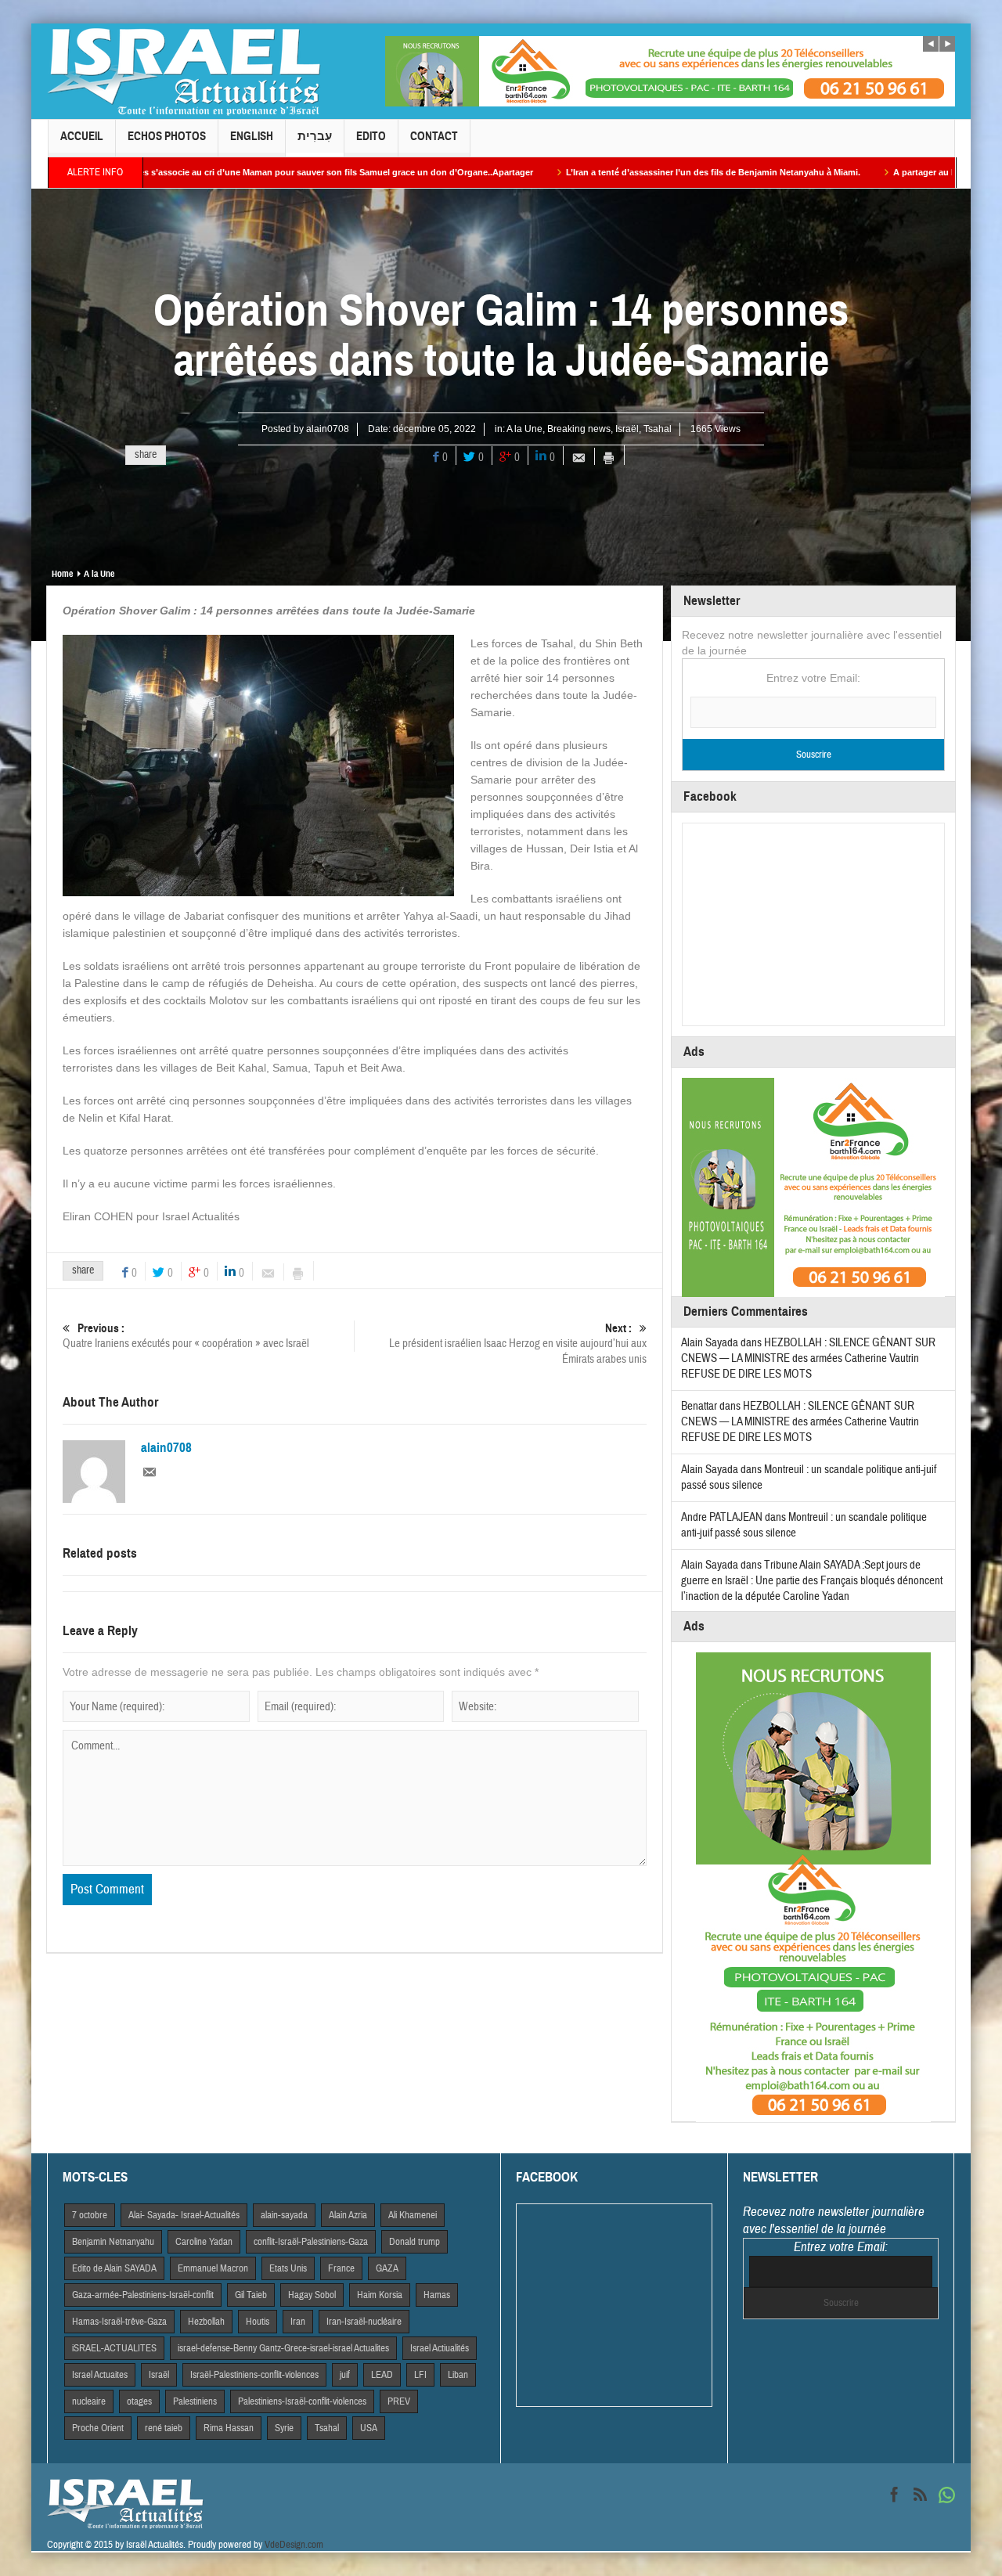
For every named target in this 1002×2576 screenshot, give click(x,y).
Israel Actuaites (100, 2375)
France (341, 2268)
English (252, 136)
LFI (420, 2375)
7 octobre (90, 2215)
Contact (434, 136)
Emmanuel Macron (213, 2268)
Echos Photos (167, 136)
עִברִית (315, 136)
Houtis (258, 2322)
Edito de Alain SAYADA (114, 2268)
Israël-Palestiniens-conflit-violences (254, 2375)
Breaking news (579, 429)
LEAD (382, 2375)
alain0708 (328, 429)
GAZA (387, 2268)
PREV (399, 2401)
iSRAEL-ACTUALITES (114, 2348)
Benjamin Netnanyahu (113, 2242)
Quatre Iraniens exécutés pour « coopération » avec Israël (186, 1336)
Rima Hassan (229, 2428)
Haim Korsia (380, 2295)
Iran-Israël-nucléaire (364, 2322)
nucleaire (89, 2401)
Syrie (284, 2428)
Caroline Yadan (204, 2242)
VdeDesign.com (294, 2545)
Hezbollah (206, 2322)
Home (62, 574)
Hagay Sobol (312, 2295)
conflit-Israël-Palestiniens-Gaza (311, 2242)
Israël (627, 429)
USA (369, 2428)
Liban (458, 2375)
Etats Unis (288, 2268)
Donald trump (414, 2242)
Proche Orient (98, 2428)
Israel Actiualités (440, 2348)
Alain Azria (348, 2215)
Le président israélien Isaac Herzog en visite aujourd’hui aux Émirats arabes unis (518, 1344)
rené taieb (164, 2428)
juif (345, 2375)
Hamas (437, 2295)
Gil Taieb (251, 2295)
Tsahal (658, 429)
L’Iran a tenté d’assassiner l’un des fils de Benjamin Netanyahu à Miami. (604, 172)
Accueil (82, 136)
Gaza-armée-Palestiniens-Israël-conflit (143, 2295)
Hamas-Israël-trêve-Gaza (119, 2322)
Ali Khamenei (413, 2215)
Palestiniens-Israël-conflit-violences (302, 2401)
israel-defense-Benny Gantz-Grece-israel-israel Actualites (283, 2348)
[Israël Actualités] (184, 71)
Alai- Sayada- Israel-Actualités (184, 2215)
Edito (371, 136)
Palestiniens (195, 2401)
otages (139, 2401)
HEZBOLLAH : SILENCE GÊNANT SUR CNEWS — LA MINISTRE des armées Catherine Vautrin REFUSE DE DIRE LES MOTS (808, 1358)
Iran (298, 2322)
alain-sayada (284, 2215)
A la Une (524, 429)
